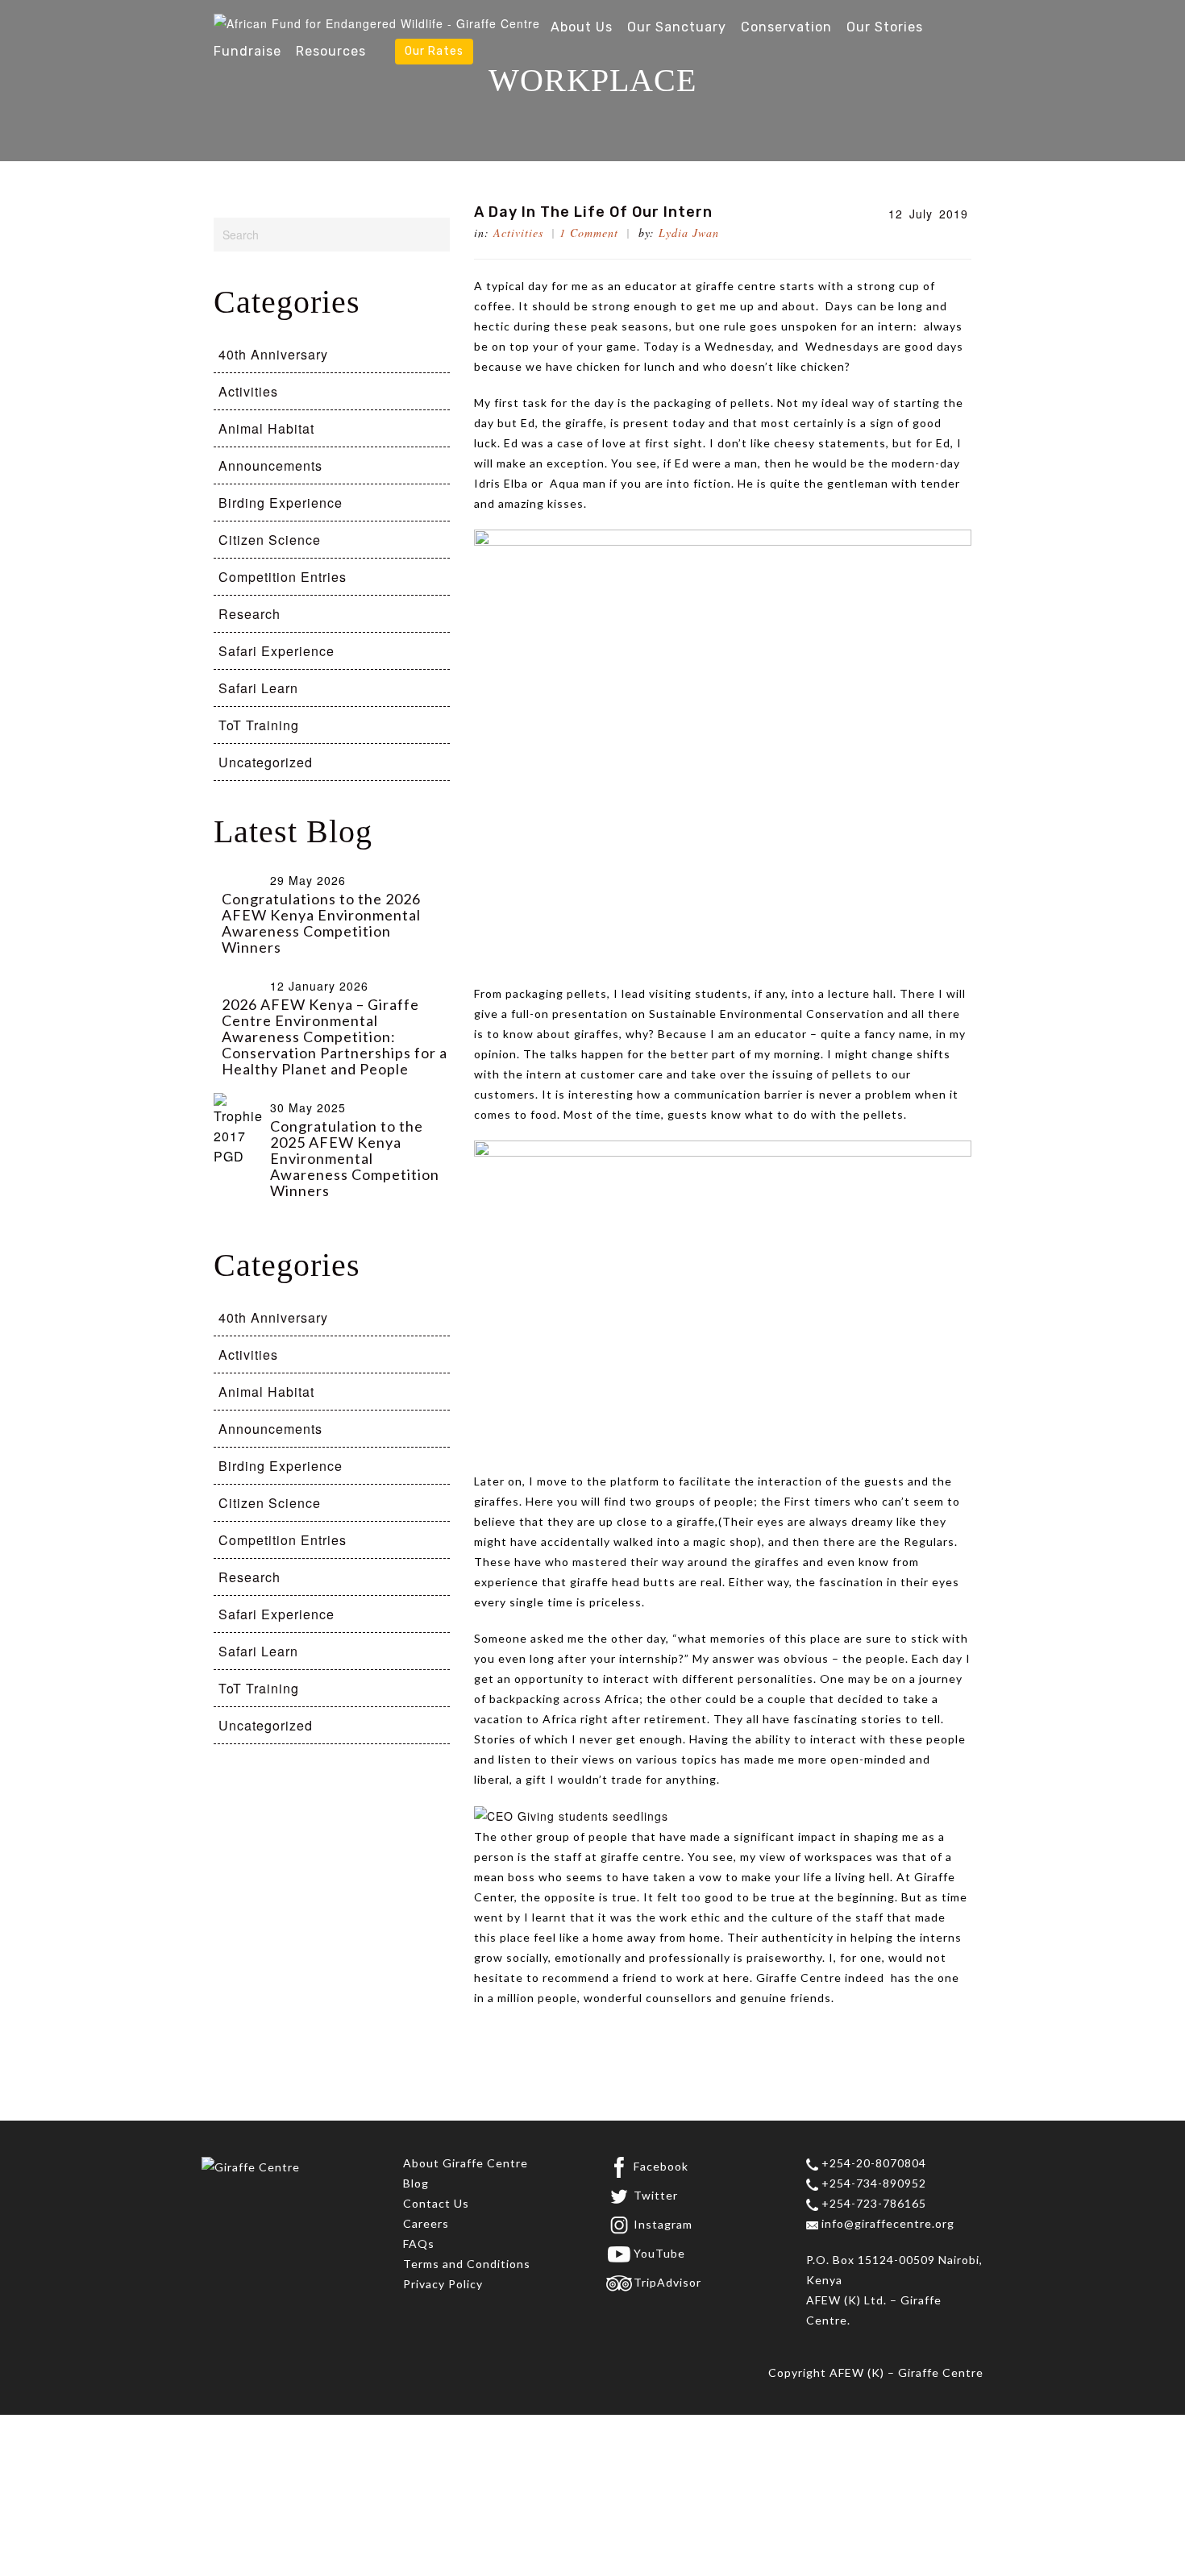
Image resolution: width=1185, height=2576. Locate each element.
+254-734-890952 (872, 2183)
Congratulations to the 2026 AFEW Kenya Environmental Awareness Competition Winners (321, 923)
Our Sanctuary (677, 27)
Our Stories (885, 27)
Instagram (663, 2224)
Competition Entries (283, 577)
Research (249, 614)
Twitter (656, 2195)
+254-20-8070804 (872, 2163)
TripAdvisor (667, 2282)
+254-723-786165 (872, 2203)
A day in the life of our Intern (593, 212)
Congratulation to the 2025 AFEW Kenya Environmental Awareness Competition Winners (355, 1158)
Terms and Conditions (467, 2264)
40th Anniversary (273, 354)
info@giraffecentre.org (886, 2223)
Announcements (270, 465)
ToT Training (259, 725)
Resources (331, 51)
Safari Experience (276, 651)
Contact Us (436, 2203)
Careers (426, 2223)
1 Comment (589, 233)
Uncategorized (266, 762)
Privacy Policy (443, 2284)
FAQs (419, 2244)
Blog (416, 2183)
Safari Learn (258, 688)
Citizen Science (270, 540)
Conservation (786, 27)
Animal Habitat (266, 428)
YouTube (659, 2253)
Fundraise (247, 51)
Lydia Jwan (689, 233)
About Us (582, 27)
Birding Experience (281, 503)
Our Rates (434, 51)
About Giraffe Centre (466, 2163)
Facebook (661, 2166)
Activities (518, 233)
